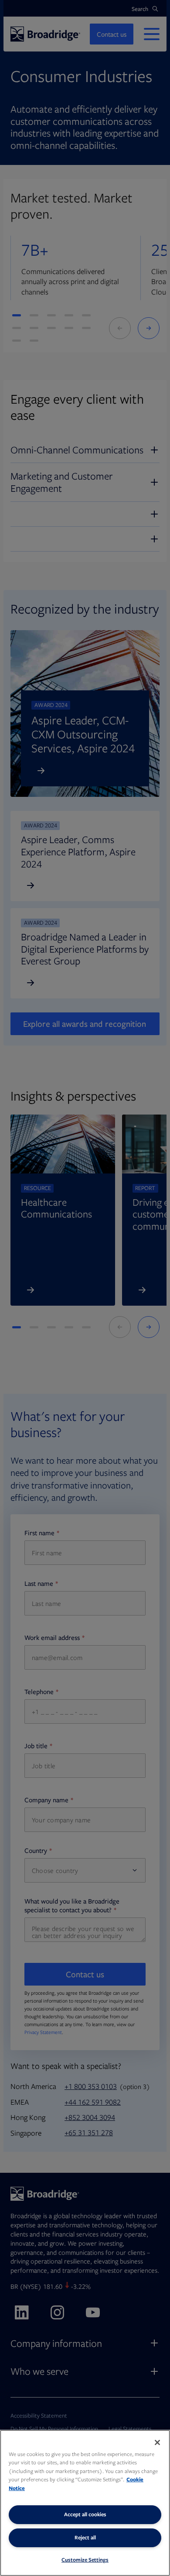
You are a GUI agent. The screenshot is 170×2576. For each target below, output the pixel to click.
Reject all (85, 2537)
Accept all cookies (85, 2514)
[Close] (157, 2442)
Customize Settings (85, 2560)
